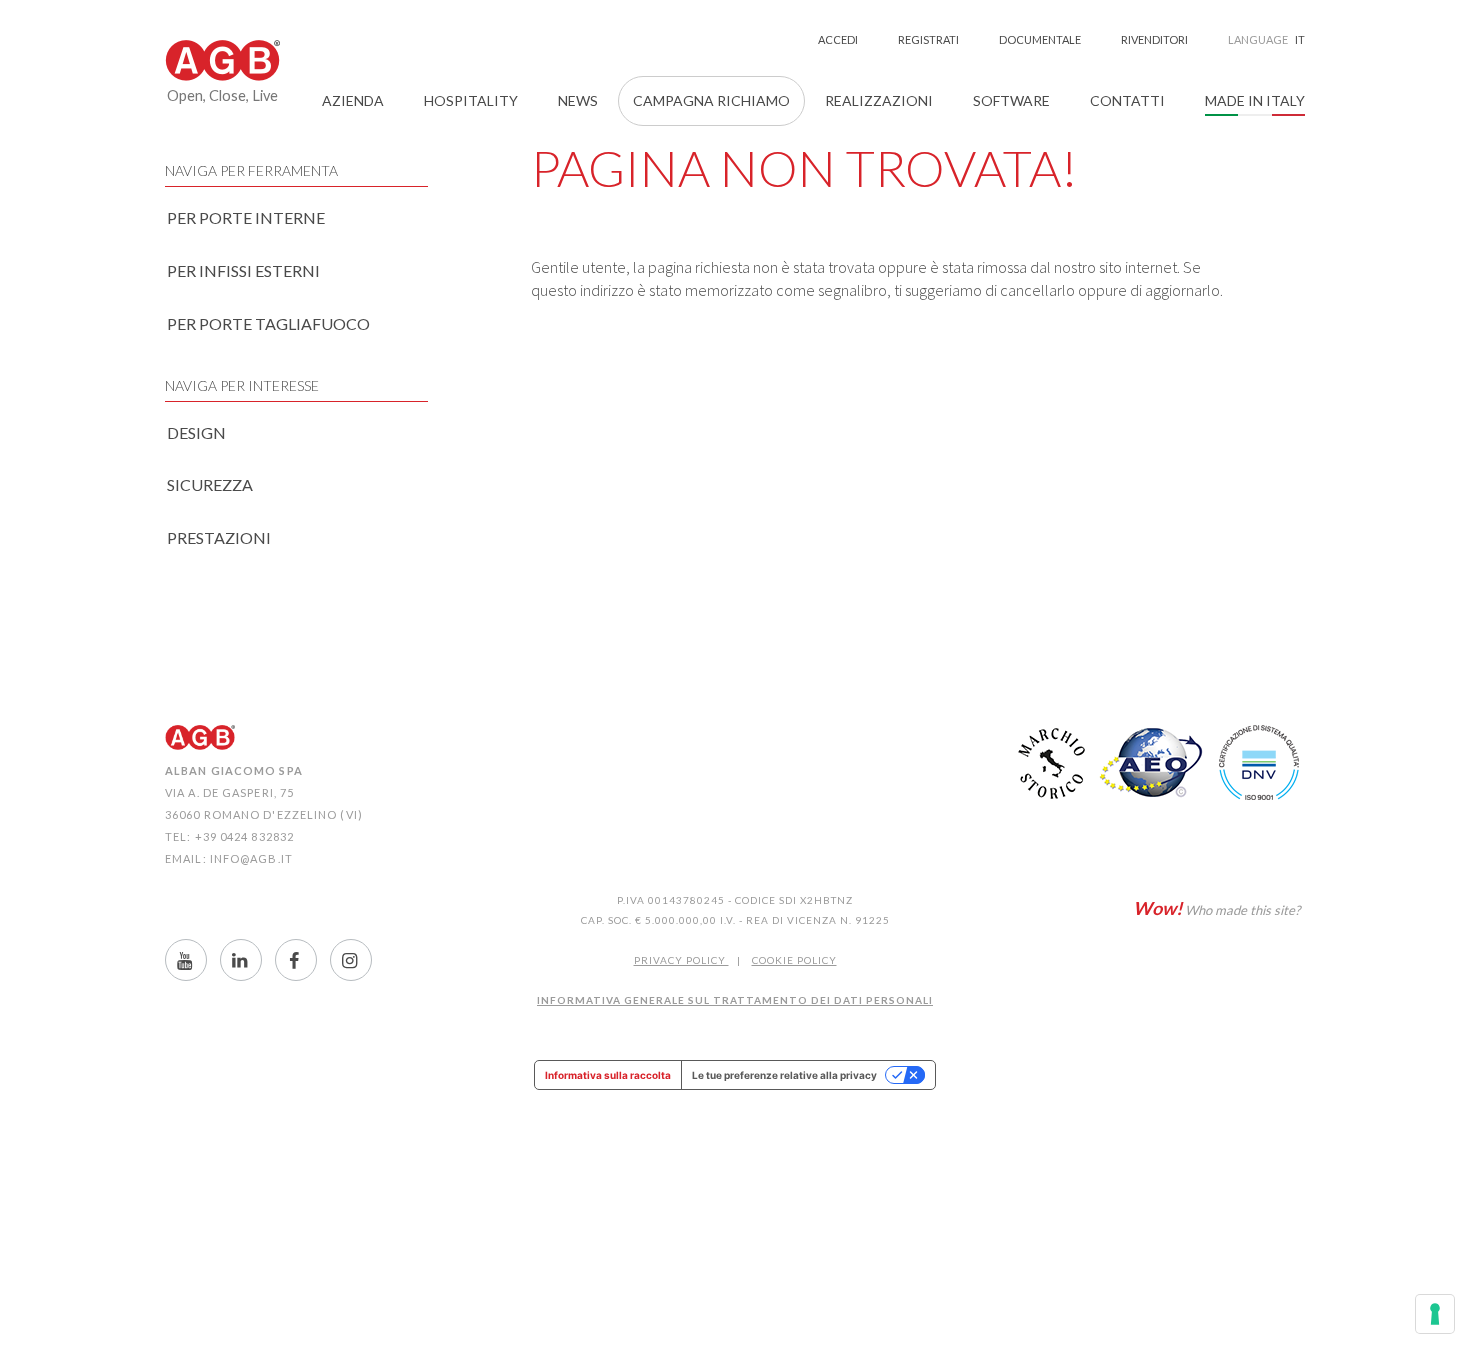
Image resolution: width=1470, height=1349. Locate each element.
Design (196, 432)
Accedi (838, 39)
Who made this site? (1216, 908)
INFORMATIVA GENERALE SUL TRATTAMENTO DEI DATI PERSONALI (735, 1000)
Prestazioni (219, 537)
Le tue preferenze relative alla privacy (784, 1075)
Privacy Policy (681, 960)
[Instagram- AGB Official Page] (351, 960)
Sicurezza (210, 484)
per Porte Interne (246, 217)
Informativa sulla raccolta (608, 1075)
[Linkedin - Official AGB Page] (241, 960)
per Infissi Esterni (243, 270)
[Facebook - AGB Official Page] (296, 960)
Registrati (928, 39)
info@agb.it (251, 858)
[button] (353, 101)
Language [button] (1266, 39)
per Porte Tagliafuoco (268, 323)
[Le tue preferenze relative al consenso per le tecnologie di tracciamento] (1435, 1314)
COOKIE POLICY (794, 960)
